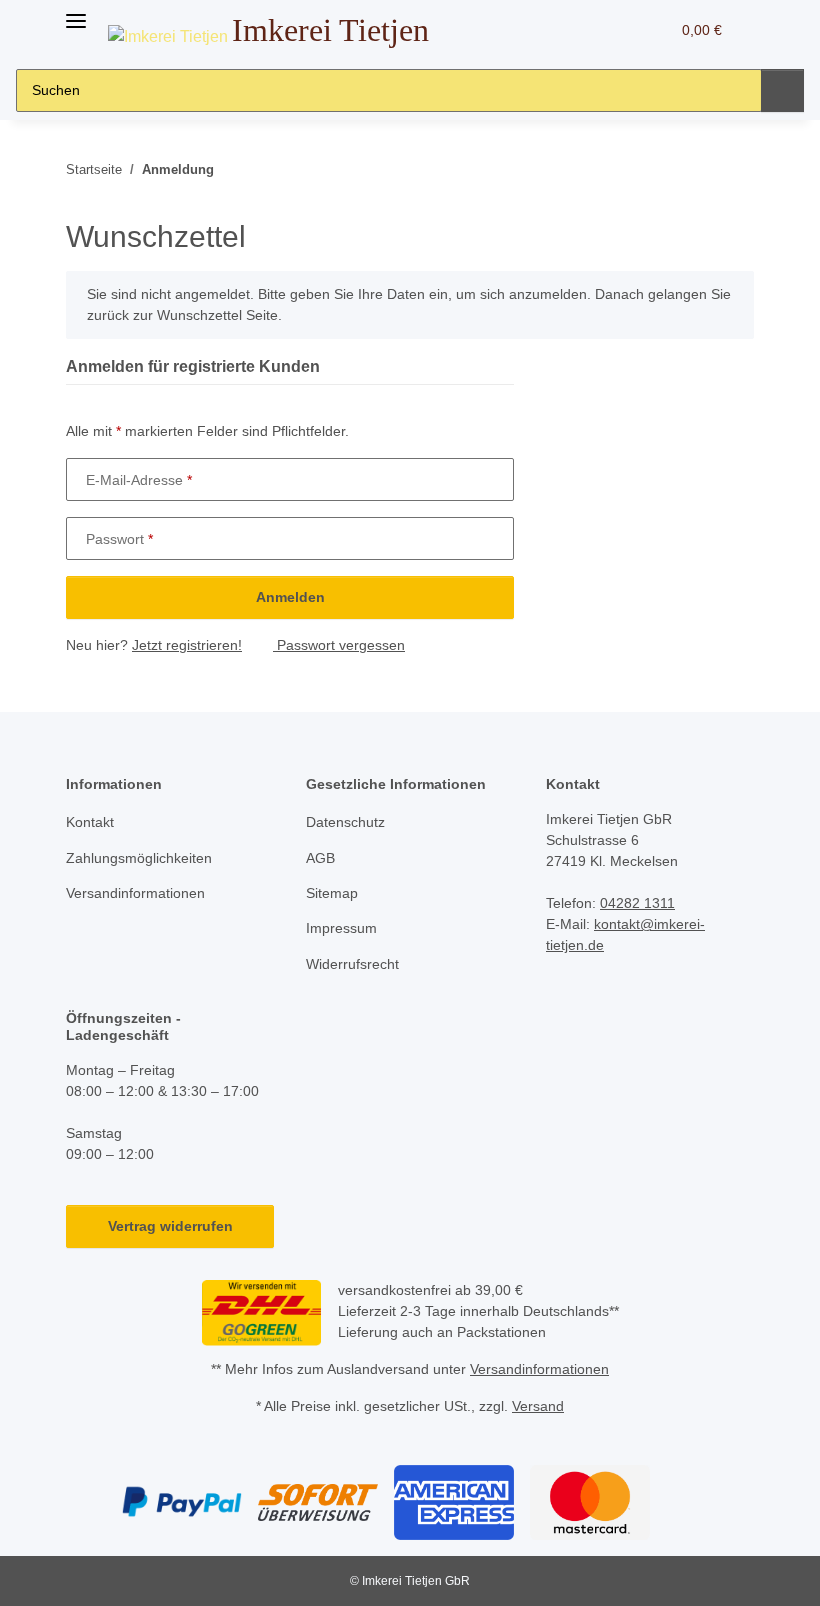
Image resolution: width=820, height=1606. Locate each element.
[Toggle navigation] (76, 12)
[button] (575, 30)
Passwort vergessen (339, 645)
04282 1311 (637, 903)
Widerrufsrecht (352, 964)
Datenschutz (345, 822)
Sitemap (332, 893)
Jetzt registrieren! (187, 645)
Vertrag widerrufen (170, 1226)
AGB (320, 858)
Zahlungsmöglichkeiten (139, 858)
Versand (538, 1406)
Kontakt (90, 822)
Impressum (341, 928)
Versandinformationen (135, 893)
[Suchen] (782, 90)
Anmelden (290, 597)
